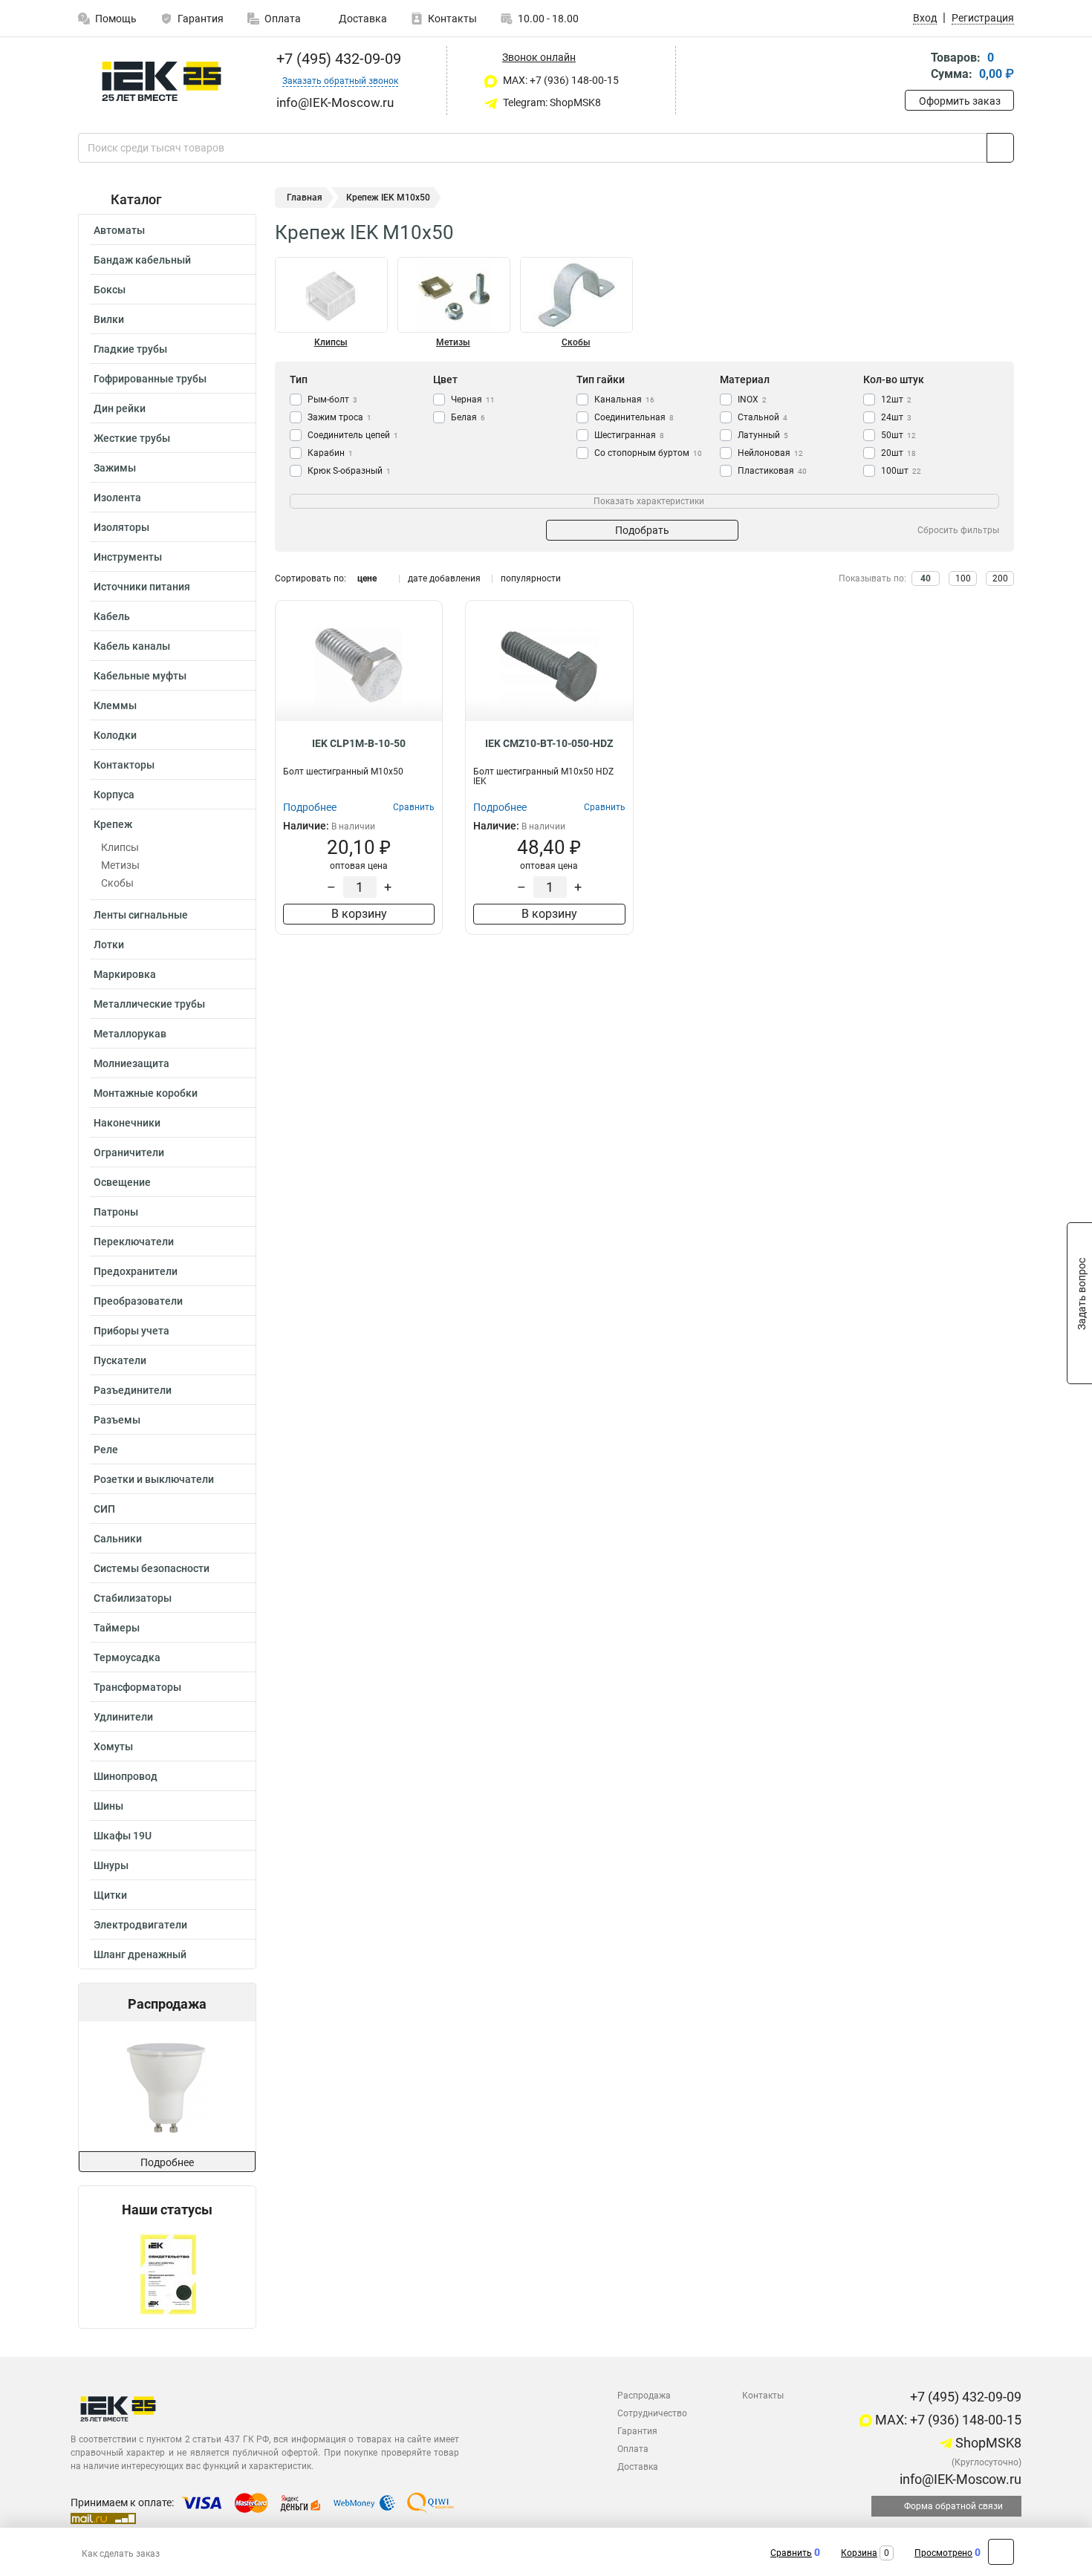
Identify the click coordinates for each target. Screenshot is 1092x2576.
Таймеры (117, 1628)
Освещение (122, 1182)
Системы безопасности (152, 1568)
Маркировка (125, 974)
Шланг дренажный (140, 1954)
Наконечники (127, 1123)
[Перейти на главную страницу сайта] (162, 81)
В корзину (359, 914)
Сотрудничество (652, 2413)
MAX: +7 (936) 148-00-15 (560, 80)
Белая (468, 417)
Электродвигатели (140, 1925)
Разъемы (117, 1420)
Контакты (452, 19)
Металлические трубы (149, 1004)
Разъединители (133, 1390)
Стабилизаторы (133, 1598)
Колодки (115, 735)
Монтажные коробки (146, 1093)
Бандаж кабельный (142, 260)
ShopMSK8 (987, 2443)
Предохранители (136, 1271)
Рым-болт (332, 400)
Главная (305, 198)
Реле (106, 1450)
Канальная (624, 400)
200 (1000, 578)
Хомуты (113, 1747)
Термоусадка (127, 1657)
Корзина (859, 2553)
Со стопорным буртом (648, 453)
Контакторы (124, 765)
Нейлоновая (770, 453)
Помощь (116, 19)
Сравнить (791, 2553)
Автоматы (119, 230)
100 (963, 578)
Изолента (117, 498)
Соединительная (634, 417)
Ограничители (129, 1152)
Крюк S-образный (349, 471)
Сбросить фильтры (958, 530)
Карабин (330, 453)
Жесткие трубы (132, 438)
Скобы (117, 883)
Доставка (362, 19)
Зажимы (115, 468)
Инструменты (128, 557)
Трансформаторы (137, 1687)
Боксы (110, 290)
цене (367, 578)
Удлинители (123, 1717)
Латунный (763, 435)
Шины (108, 1806)
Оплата (283, 19)
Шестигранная (629, 435)
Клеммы (115, 705)
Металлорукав (130, 1034)
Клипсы (120, 847)
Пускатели (120, 1360)
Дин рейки (120, 408)
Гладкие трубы (130, 349)
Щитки (110, 1895)
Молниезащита (131, 1063)
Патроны (116, 1212)
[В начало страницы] (1001, 2552)
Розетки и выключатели (154, 1479)
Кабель (112, 616)
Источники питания (142, 587)
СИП (104, 1509)
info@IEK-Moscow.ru (959, 2479)
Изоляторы (121, 527)
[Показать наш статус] (168, 2273)
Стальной (763, 417)
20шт (898, 453)
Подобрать (642, 530)
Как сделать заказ (121, 2554)
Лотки (109, 945)
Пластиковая (772, 471)
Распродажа (644, 2396)
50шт (898, 435)
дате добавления (444, 578)
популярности (531, 578)
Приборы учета (131, 1331)
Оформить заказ (960, 101)
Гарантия (201, 19)
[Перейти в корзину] (915, 67)
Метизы (120, 865)
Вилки (109, 319)
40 (926, 578)
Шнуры (111, 1865)
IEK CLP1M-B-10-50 (359, 743)
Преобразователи (138, 1301)
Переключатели (134, 1242)
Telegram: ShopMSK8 (551, 102)
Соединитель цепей (353, 435)
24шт (896, 417)
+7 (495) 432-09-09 (337, 59)
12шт (896, 400)
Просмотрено (943, 2553)
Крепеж (113, 824)
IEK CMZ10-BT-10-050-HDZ (549, 743)
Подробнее (167, 2162)
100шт (901, 471)
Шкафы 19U (123, 1836)
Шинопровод (126, 1776)
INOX (752, 400)
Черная (473, 400)
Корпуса (114, 795)
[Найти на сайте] (1000, 148)
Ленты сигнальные (141, 915)
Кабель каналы (132, 646)
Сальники (118, 1539)
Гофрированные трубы (150, 379)
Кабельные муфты (140, 676)
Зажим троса (339, 417)
